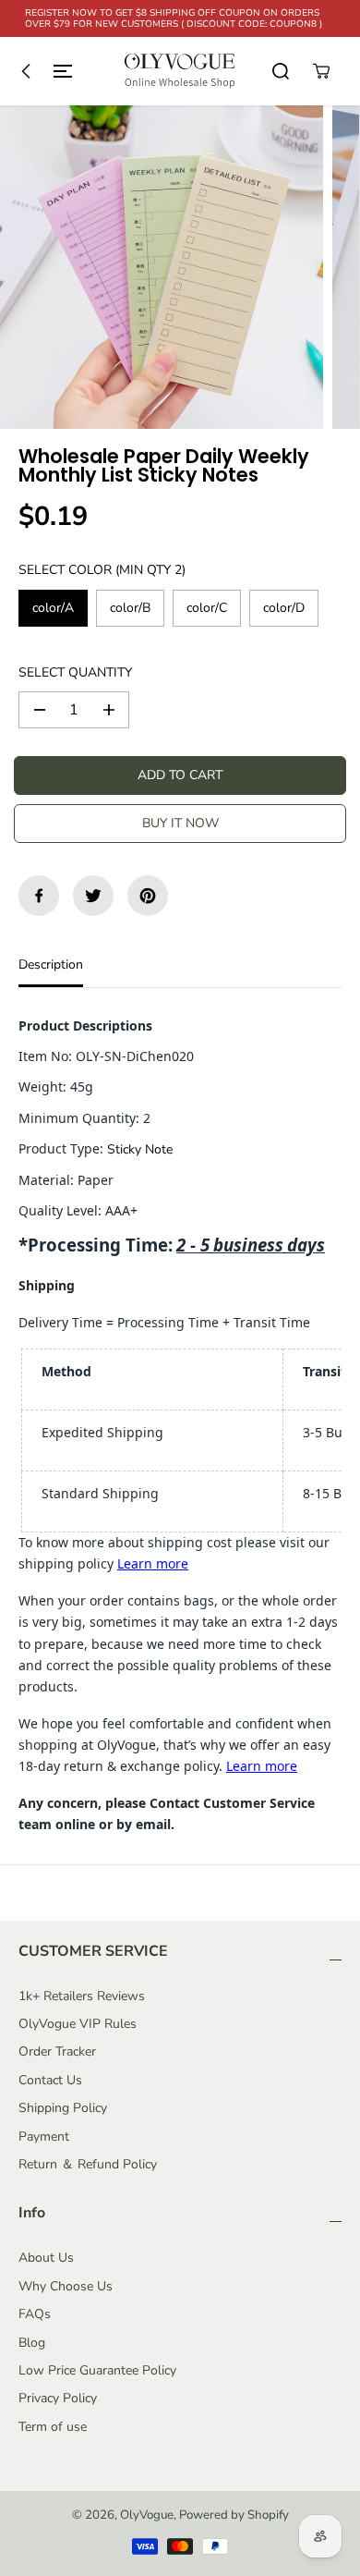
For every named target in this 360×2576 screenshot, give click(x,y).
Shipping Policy (63, 2108)
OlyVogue (147, 2515)
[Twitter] (93, 896)
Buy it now (180, 823)
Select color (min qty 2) (102, 570)
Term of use (53, 2427)
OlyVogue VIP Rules (78, 2024)
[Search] (281, 71)
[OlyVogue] (180, 71)
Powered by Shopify (234, 2515)
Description (51, 964)
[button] (42, 71)
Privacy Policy (58, 2398)
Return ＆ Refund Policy (88, 2164)
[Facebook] (39, 896)
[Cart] (321, 71)
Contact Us (50, 2080)
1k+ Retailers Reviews (82, 1996)
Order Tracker (57, 2051)
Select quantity (75, 672)
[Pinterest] (148, 896)
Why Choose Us (66, 2286)
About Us (46, 2258)
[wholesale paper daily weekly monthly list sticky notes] (162, 267)
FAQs (35, 2314)
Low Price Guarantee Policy (97, 2370)
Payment (44, 2136)
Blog (32, 2343)
